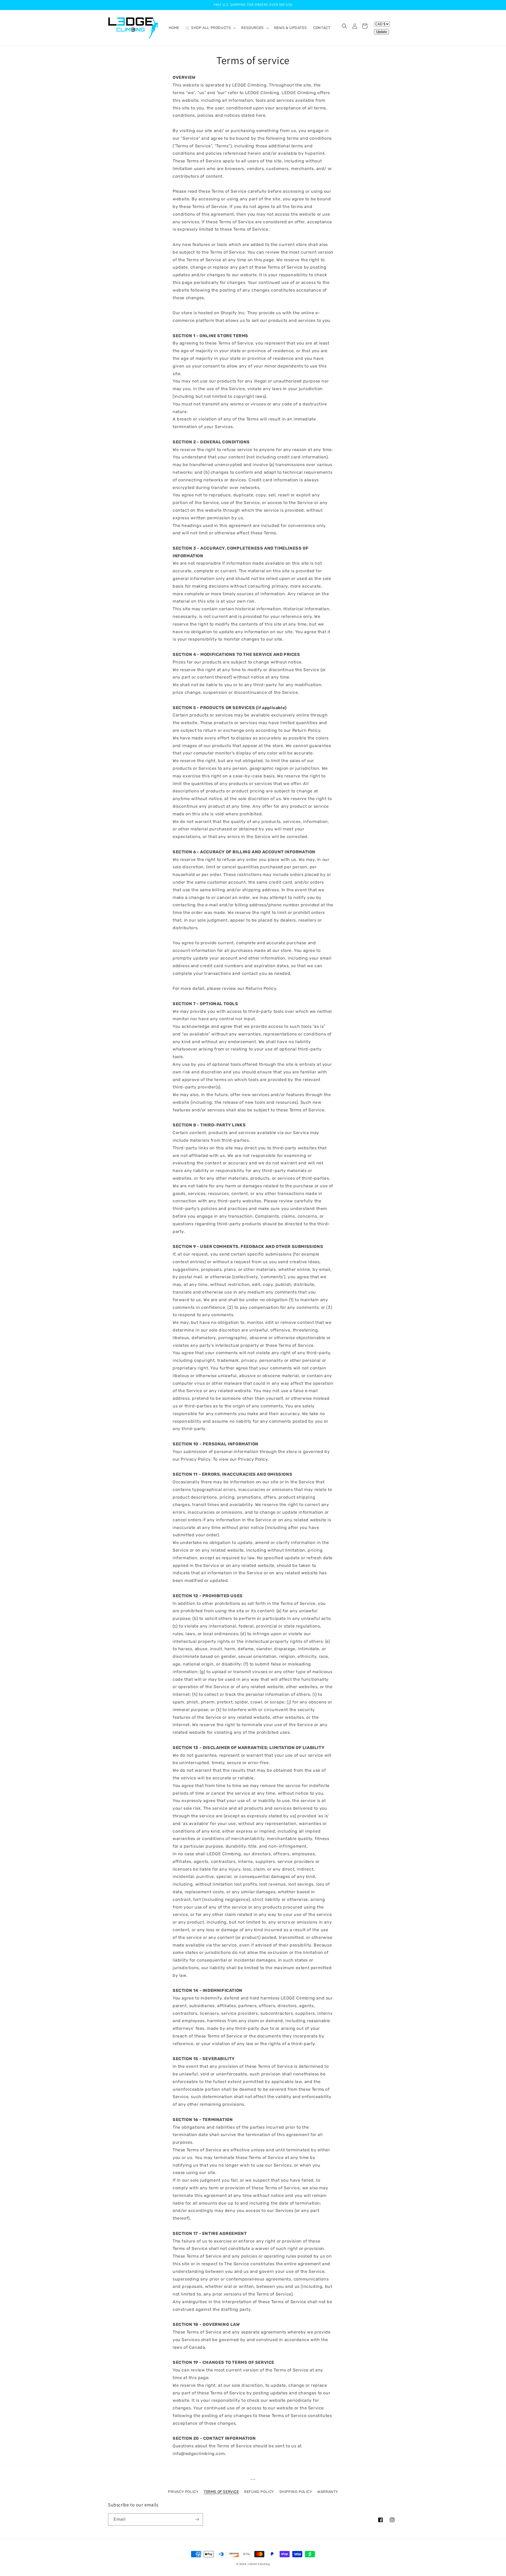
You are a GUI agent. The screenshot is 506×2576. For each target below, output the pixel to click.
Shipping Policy (296, 2492)
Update (381, 32)
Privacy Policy (183, 2492)
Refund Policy (259, 2492)
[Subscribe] (197, 2519)
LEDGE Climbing (259, 2564)
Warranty (328, 2492)
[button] (210, 28)
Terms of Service (221, 2492)
